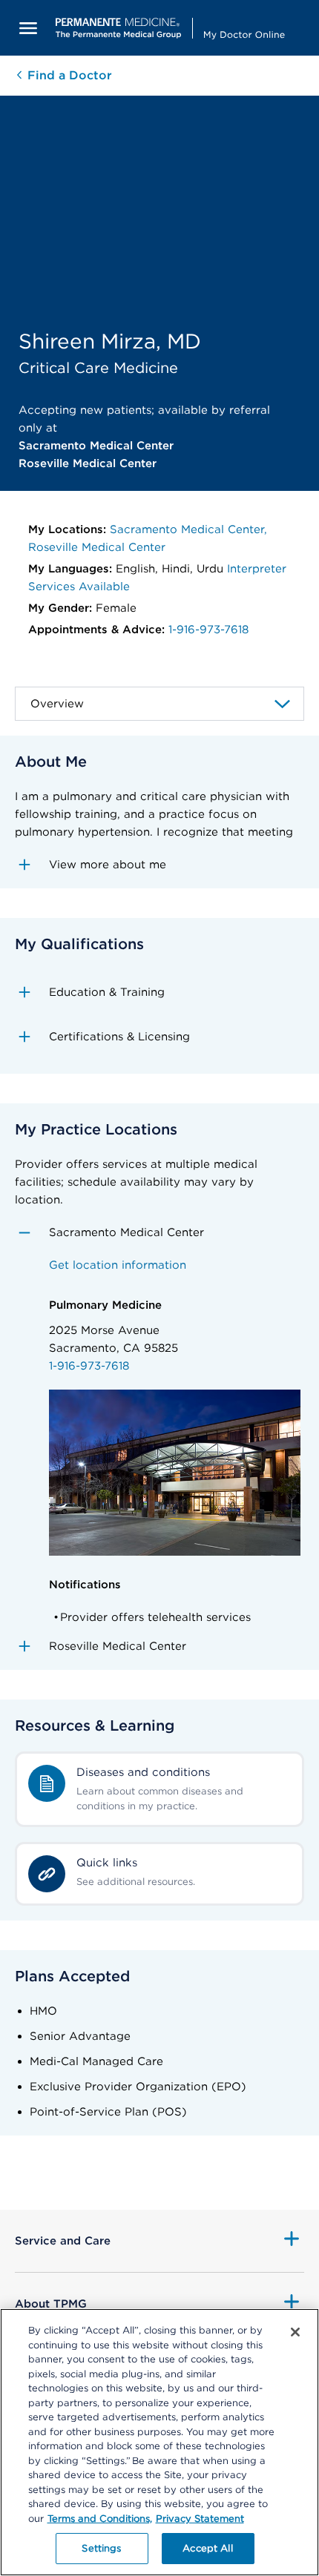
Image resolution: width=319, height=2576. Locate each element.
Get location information (118, 1265)
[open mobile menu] (28, 28)
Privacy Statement (200, 2519)
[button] (159, 865)
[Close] (295, 2332)
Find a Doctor (68, 75)
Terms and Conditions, (100, 2519)
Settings (101, 2548)
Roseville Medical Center (97, 547)
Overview (57, 704)
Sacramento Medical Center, (188, 529)
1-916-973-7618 (208, 630)
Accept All (207, 2548)
